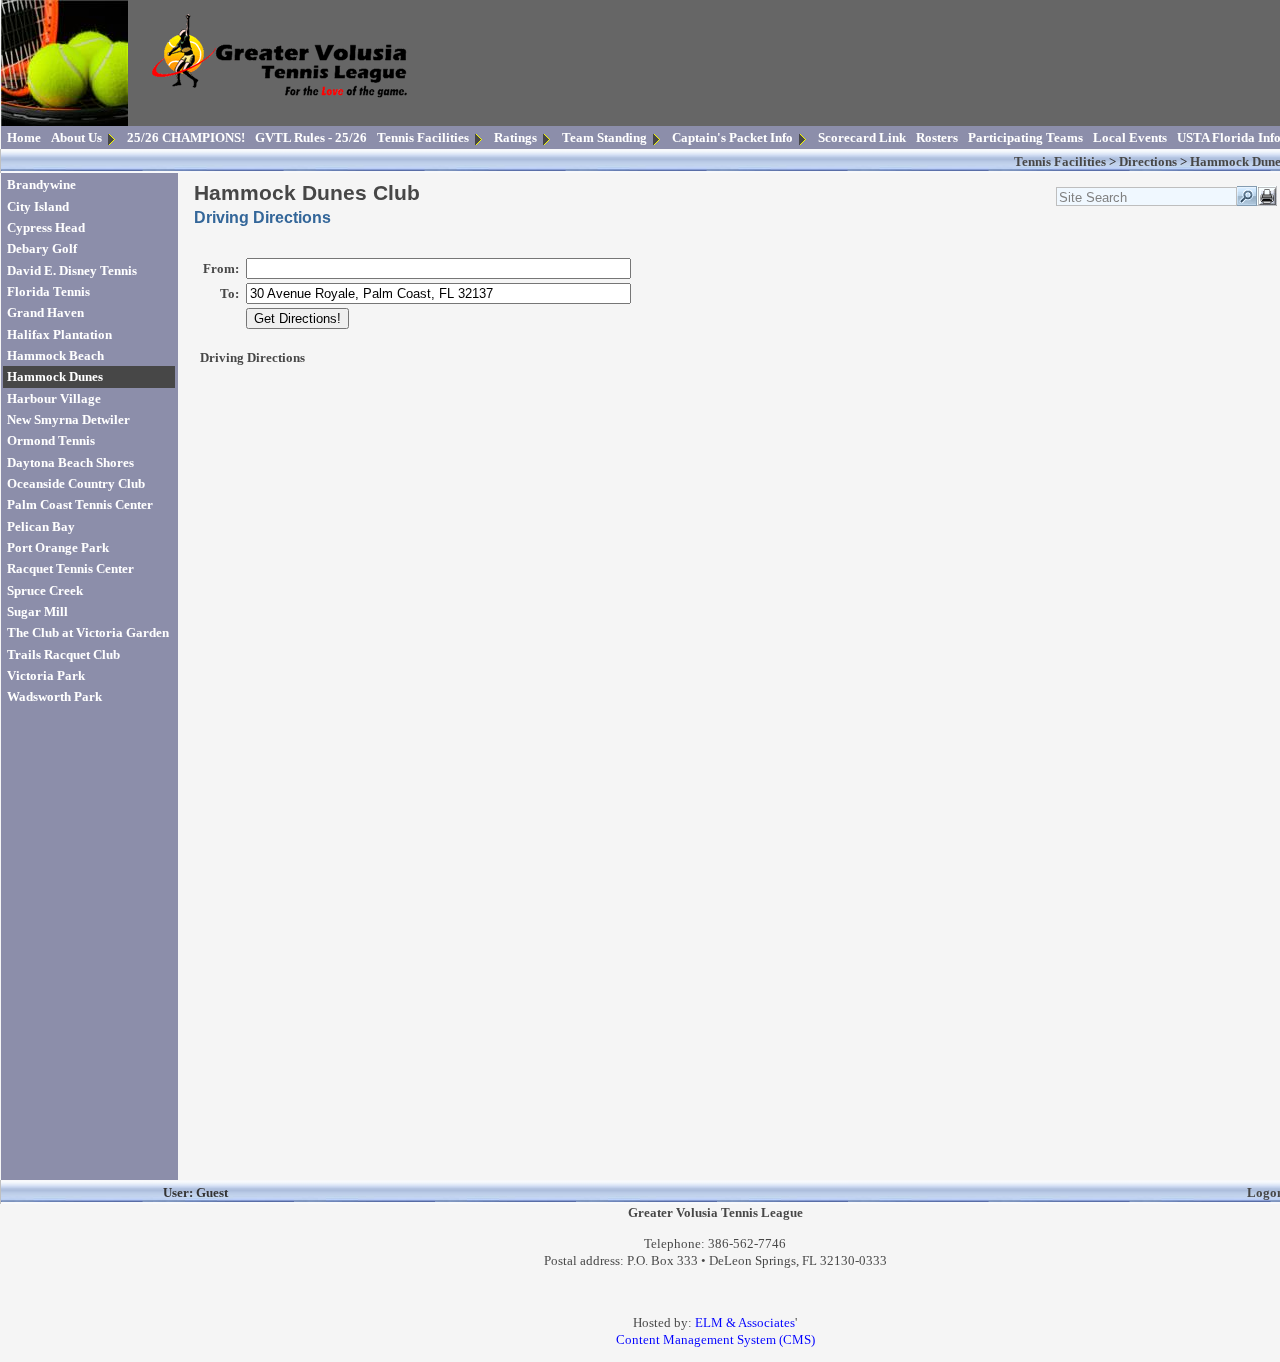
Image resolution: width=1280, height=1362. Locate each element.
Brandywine (41, 184)
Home (24, 137)
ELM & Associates (745, 1322)
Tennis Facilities (423, 137)
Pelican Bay (41, 526)
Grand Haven (45, 312)
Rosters (937, 137)
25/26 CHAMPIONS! (186, 137)
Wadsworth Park (54, 696)
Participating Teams (1025, 137)
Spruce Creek (45, 590)
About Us (76, 137)
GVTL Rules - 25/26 (311, 137)
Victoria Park (46, 675)
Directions (1148, 161)
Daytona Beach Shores (70, 462)
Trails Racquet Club (63, 654)
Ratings (515, 137)
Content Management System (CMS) (715, 1339)
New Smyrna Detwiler (68, 419)
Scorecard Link (862, 137)
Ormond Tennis (51, 440)
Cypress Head (46, 227)
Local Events (1130, 137)
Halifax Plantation (59, 334)
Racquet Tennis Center (70, 568)
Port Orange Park (58, 547)
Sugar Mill (37, 611)
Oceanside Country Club (76, 483)
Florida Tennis (48, 291)
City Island (38, 206)
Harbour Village (54, 398)
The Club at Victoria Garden (88, 632)
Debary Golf (42, 248)
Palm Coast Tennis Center (80, 504)
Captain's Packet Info (732, 137)
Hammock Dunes (55, 376)
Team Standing (604, 137)
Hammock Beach (55, 355)
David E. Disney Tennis (72, 270)
